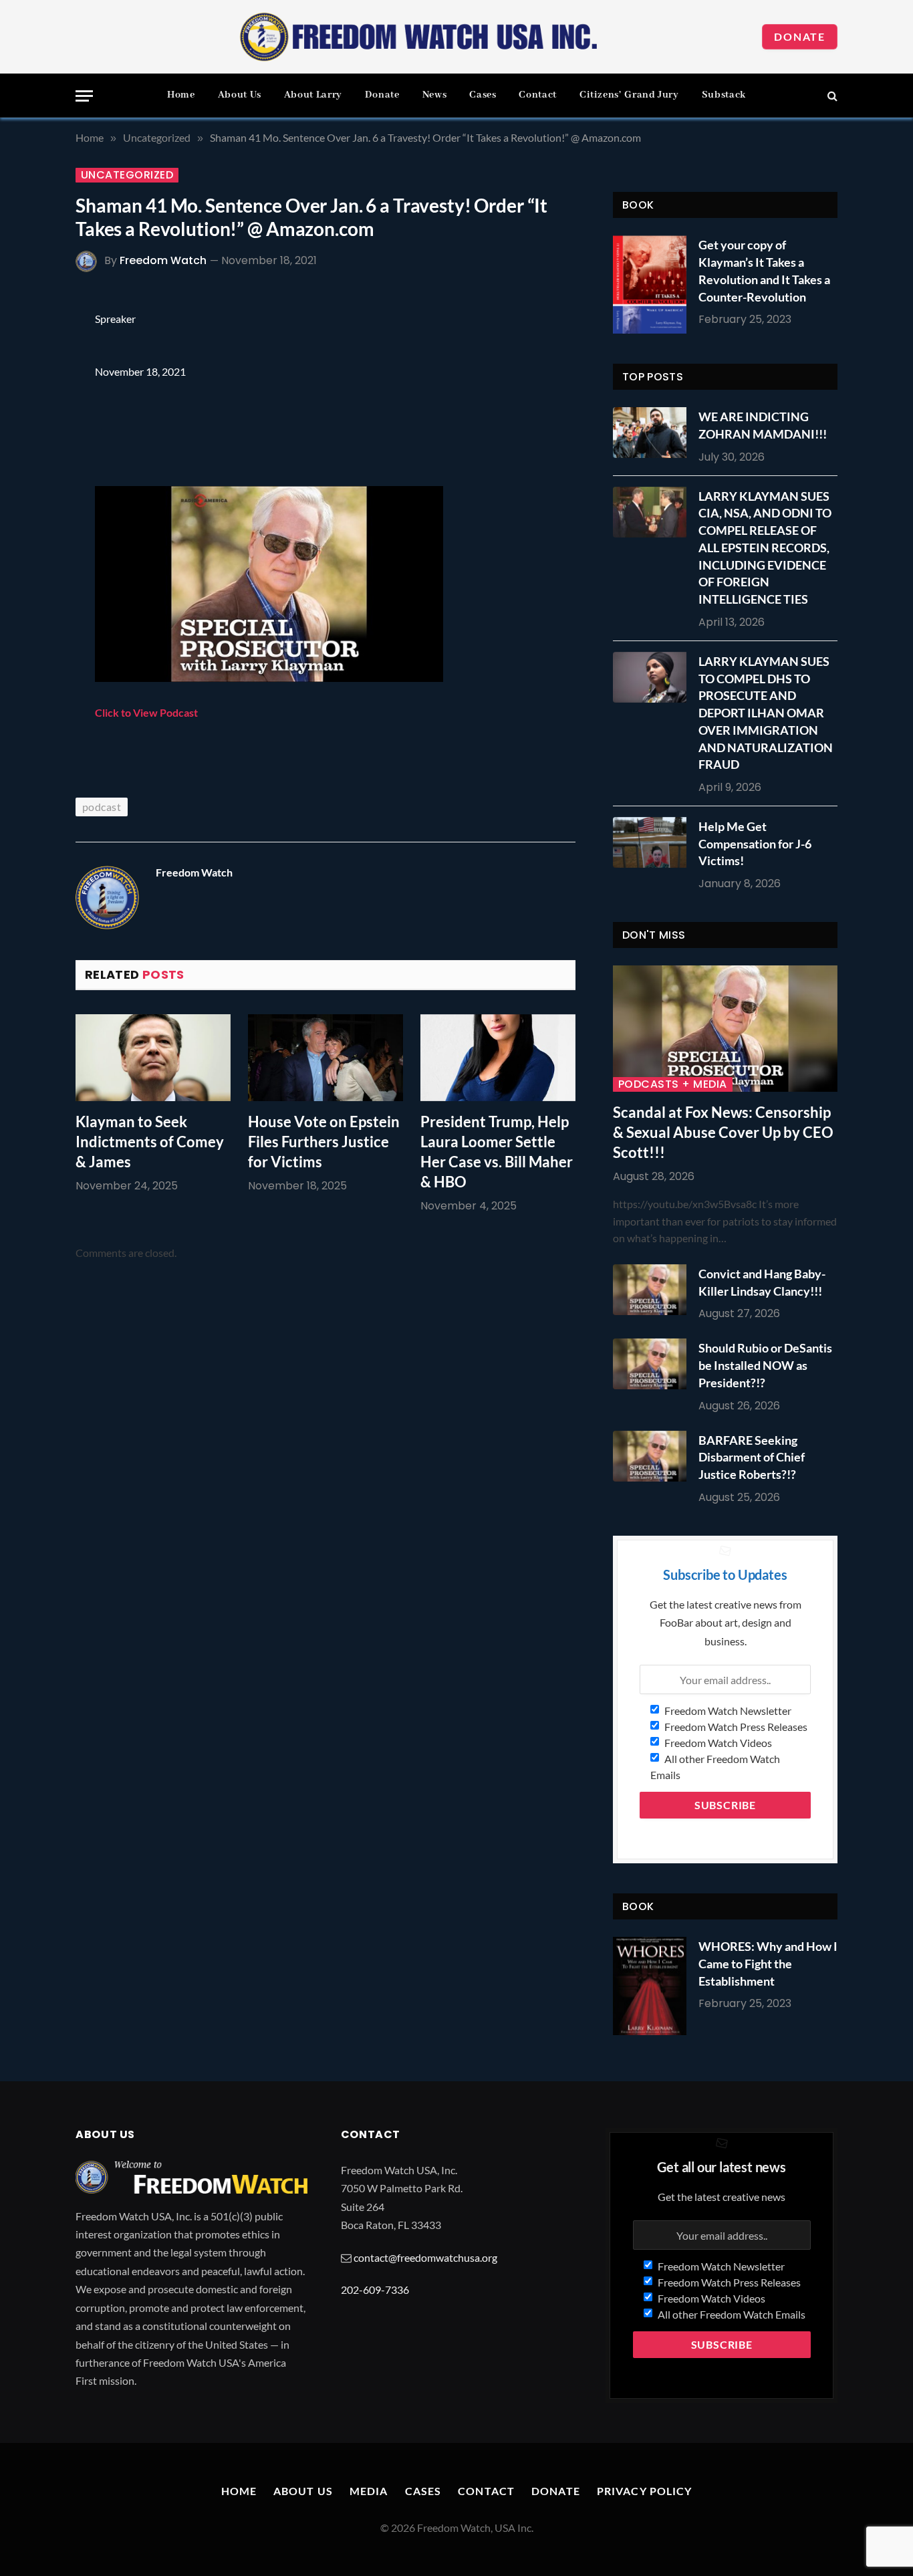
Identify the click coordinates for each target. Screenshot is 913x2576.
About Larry (313, 95)
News (435, 95)
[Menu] (84, 96)
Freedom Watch (163, 260)
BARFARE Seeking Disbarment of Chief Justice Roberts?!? (752, 1457)
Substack (724, 95)
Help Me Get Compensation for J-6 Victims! (755, 843)
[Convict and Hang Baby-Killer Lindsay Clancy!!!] (653, 1290)
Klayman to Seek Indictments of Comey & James (150, 1142)
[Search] (831, 96)
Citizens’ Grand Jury (629, 95)
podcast (102, 807)
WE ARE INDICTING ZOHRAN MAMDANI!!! (763, 425)
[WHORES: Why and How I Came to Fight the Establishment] (650, 1986)
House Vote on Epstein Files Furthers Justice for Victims (324, 1142)
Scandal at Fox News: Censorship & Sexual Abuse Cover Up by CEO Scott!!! (723, 1132)
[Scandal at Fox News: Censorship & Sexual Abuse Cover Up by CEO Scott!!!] (725, 1029)
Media (369, 2491)
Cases (483, 95)
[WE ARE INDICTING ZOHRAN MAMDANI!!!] (653, 433)
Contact (537, 95)
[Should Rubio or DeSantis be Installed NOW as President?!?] (653, 1364)
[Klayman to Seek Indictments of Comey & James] (153, 1058)
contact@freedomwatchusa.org (425, 2257)
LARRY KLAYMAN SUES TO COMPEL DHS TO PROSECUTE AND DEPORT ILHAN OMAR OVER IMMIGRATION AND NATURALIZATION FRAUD (766, 713)
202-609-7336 (375, 2290)
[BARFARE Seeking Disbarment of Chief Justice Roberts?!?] (653, 1456)
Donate (800, 36)
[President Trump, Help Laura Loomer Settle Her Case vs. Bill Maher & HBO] (498, 1058)
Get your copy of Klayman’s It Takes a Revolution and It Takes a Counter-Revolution (764, 270)
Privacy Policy (645, 2491)
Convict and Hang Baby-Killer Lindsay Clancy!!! (762, 1282)
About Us (240, 95)
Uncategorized (127, 175)
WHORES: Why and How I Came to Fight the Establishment (768, 1963)
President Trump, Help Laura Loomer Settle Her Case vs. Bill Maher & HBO (497, 1152)
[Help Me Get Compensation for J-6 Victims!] (653, 842)
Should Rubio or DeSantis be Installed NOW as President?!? (765, 1365)
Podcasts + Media (673, 1084)
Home (181, 95)
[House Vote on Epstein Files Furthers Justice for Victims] (325, 1058)
